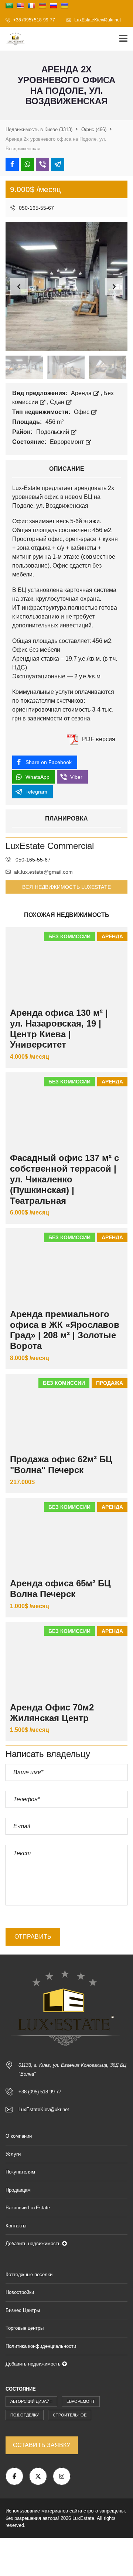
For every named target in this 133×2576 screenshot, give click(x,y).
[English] (20, 6)
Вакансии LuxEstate (28, 2208)
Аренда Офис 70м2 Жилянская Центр (52, 1713)
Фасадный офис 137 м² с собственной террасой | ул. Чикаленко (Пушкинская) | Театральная (64, 1179)
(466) (94, 129)
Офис (82, 412)
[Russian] (54, 6)
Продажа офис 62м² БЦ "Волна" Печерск (61, 1465)
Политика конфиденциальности (41, 2346)
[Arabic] (9, 6)
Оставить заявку (42, 2445)
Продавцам (18, 2190)
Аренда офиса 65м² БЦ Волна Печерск (60, 1589)
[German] (42, 6)
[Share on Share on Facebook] (12, 164)
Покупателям (20, 2172)
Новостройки (20, 2292)
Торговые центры (25, 2328)
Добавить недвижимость (34, 2243)
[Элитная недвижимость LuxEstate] (13, 39)
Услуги (13, 2154)
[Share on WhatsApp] (27, 164)
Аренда (82, 393)
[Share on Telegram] (58, 164)
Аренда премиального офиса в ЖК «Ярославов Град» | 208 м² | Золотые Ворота (65, 1330)
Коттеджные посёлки (29, 2274)
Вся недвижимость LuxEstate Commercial (66, 889)
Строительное (70, 2415)
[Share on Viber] (42, 164)
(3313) (39, 129)
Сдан (58, 402)
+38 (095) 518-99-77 (34, 20)
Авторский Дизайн (31, 2401)
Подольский (53, 432)
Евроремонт (68, 442)
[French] (31, 6)
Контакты (16, 2226)
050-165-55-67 (36, 208)
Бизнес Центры (23, 2310)
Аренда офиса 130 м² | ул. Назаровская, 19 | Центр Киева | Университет (59, 1029)
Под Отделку (25, 2415)
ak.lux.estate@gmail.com (43, 872)
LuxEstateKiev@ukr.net (97, 20)
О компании (19, 2136)
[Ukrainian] (65, 6)
